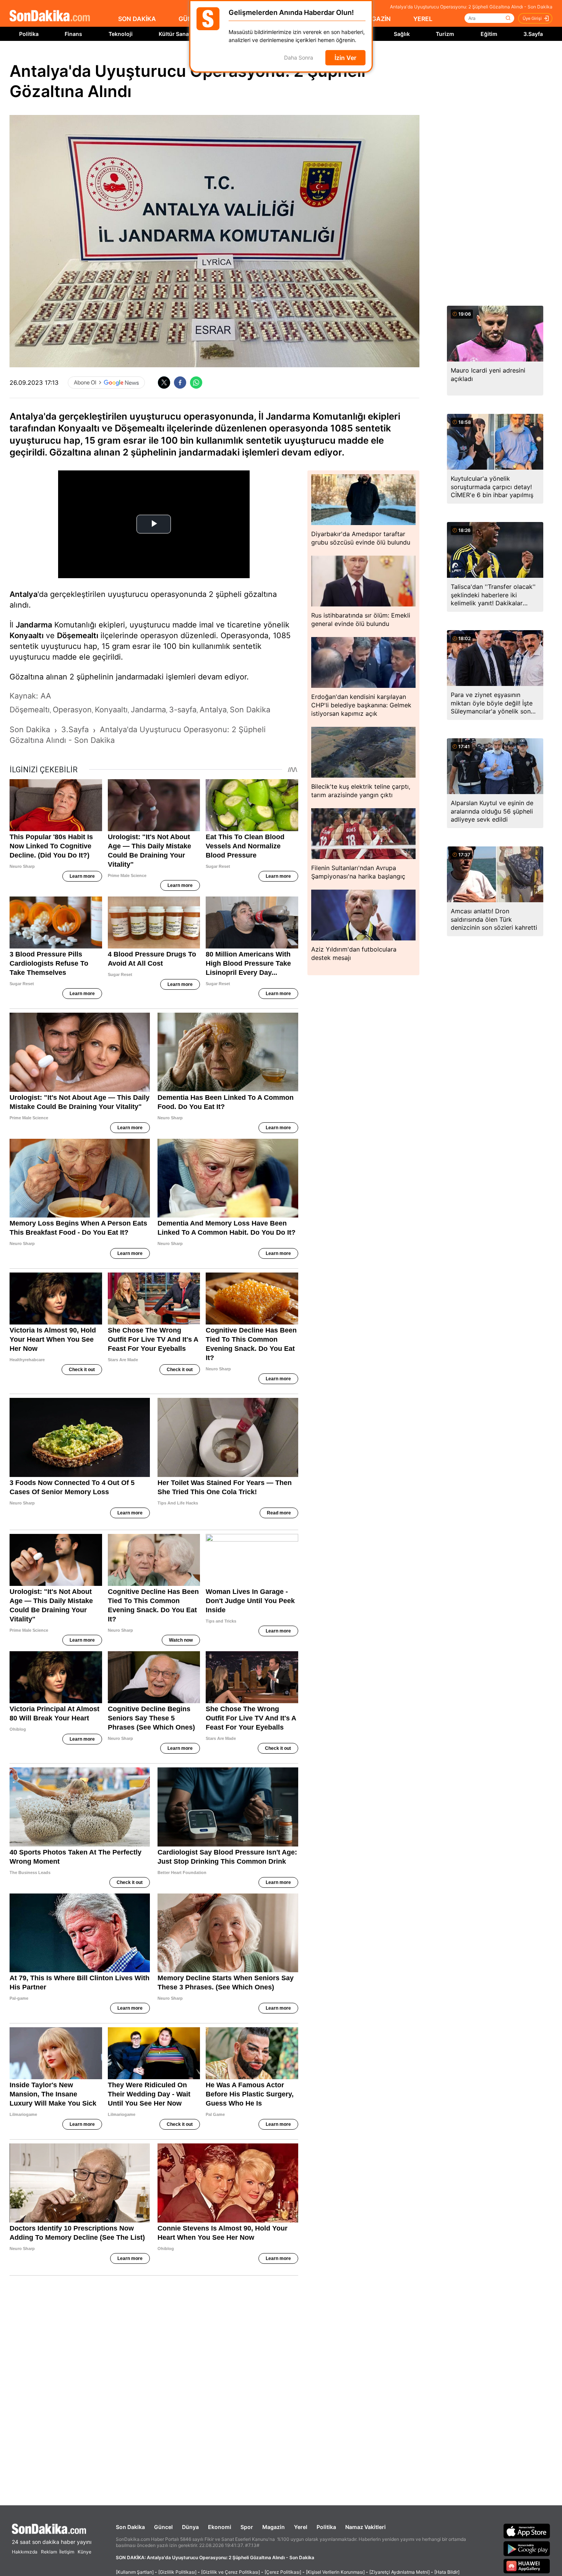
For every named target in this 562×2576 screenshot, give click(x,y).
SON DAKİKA (137, 19)
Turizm (445, 34)
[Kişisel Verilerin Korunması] (335, 2572)
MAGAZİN (376, 19)
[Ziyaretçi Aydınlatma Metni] (400, 2572)
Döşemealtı (78, 635)
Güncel (163, 2527)
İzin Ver (345, 58)
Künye (84, 2552)
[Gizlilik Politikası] (177, 2572)
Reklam (49, 2552)
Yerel (301, 2527)
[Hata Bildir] (447, 2572)
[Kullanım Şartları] (135, 2572)
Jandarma (34, 625)
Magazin (274, 2527)
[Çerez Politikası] (283, 2572)
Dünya (190, 2527)
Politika (29, 34)
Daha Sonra (299, 58)
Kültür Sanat (175, 34)
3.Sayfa (533, 34)
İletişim (67, 2552)
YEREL (423, 19)
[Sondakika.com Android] (527, 2548)
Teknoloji (121, 34)
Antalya (24, 594)
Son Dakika (130, 2527)
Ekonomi (220, 2527)
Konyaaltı (27, 635)
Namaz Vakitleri (365, 2527)
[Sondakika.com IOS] (527, 2531)
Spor (247, 2527)
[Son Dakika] (50, 16)
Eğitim (489, 34)
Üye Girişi (532, 18)
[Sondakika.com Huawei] (527, 2566)
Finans (73, 34)
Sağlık (402, 34)
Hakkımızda (25, 2552)
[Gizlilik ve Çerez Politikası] (231, 2572)
